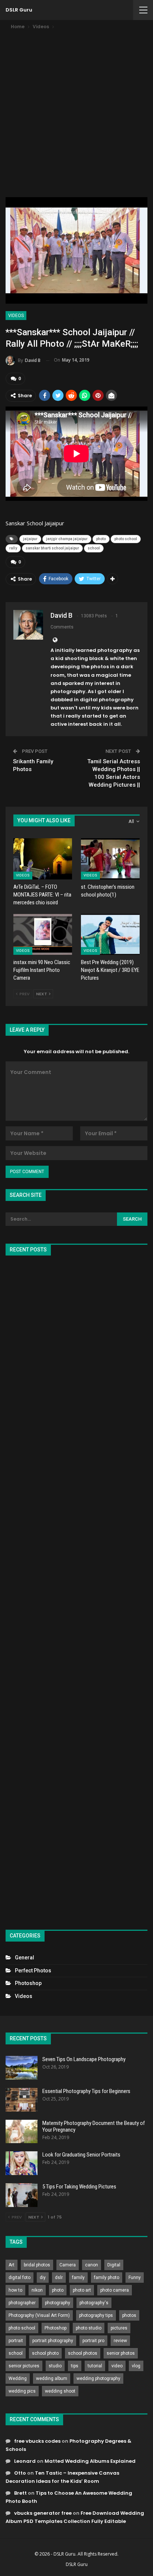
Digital (114, 2265)
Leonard (25, 2461)
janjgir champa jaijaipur (67, 539)
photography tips (96, 2315)
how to (15, 2290)
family (78, 2278)
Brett (20, 2493)
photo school (126, 539)
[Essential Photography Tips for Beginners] (22, 2100)
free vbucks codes (37, 2441)
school (94, 548)
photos (129, 2315)
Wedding (18, 2379)
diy (43, 2278)
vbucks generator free (43, 2513)
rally (13, 548)
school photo (45, 2353)
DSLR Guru (19, 10)
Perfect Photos (33, 1971)
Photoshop (28, 1983)
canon (92, 2265)
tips (75, 2366)
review (120, 2341)
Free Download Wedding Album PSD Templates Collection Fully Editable (75, 2517)
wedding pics (22, 2391)
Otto (20, 2473)
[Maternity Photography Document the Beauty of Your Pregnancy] (22, 2132)
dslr (59, 2278)
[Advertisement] (76, 111)
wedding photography (98, 2379)
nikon (37, 2290)
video (117, 2366)
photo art (82, 2290)
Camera (68, 2265)
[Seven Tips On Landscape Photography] (22, 2068)
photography (58, 2303)
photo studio (89, 2328)
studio (55, 2366)
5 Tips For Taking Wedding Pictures (79, 2187)
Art (12, 2265)
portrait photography (53, 2341)
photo (101, 539)
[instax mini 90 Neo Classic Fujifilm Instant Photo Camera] (43, 935)
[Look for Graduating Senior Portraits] (22, 2163)
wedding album (52, 2379)
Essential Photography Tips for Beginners (86, 2091)
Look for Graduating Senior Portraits (81, 2155)
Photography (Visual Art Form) (39, 2315)
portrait (16, 2341)
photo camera (115, 2290)
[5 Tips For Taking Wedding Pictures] (22, 2195)
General (25, 1958)
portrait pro (93, 2341)
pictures (119, 2328)
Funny (135, 2278)
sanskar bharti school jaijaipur (52, 548)
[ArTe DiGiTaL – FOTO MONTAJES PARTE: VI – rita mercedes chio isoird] (43, 859)
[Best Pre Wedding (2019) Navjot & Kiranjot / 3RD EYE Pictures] (110, 935)
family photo (107, 2278)
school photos (83, 2353)
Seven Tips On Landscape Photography (84, 2059)
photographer (22, 2303)
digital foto (19, 2278)
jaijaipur (30, 539)
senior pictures (24, 2366)
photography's (94, 2303)
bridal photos (37, 2265)
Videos (16, 316)
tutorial (95, 2366)
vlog (136, 2366)
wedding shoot (60, 2391)
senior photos (121, 2353)
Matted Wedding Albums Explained (90, 2461)
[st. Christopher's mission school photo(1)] (110, 859)
